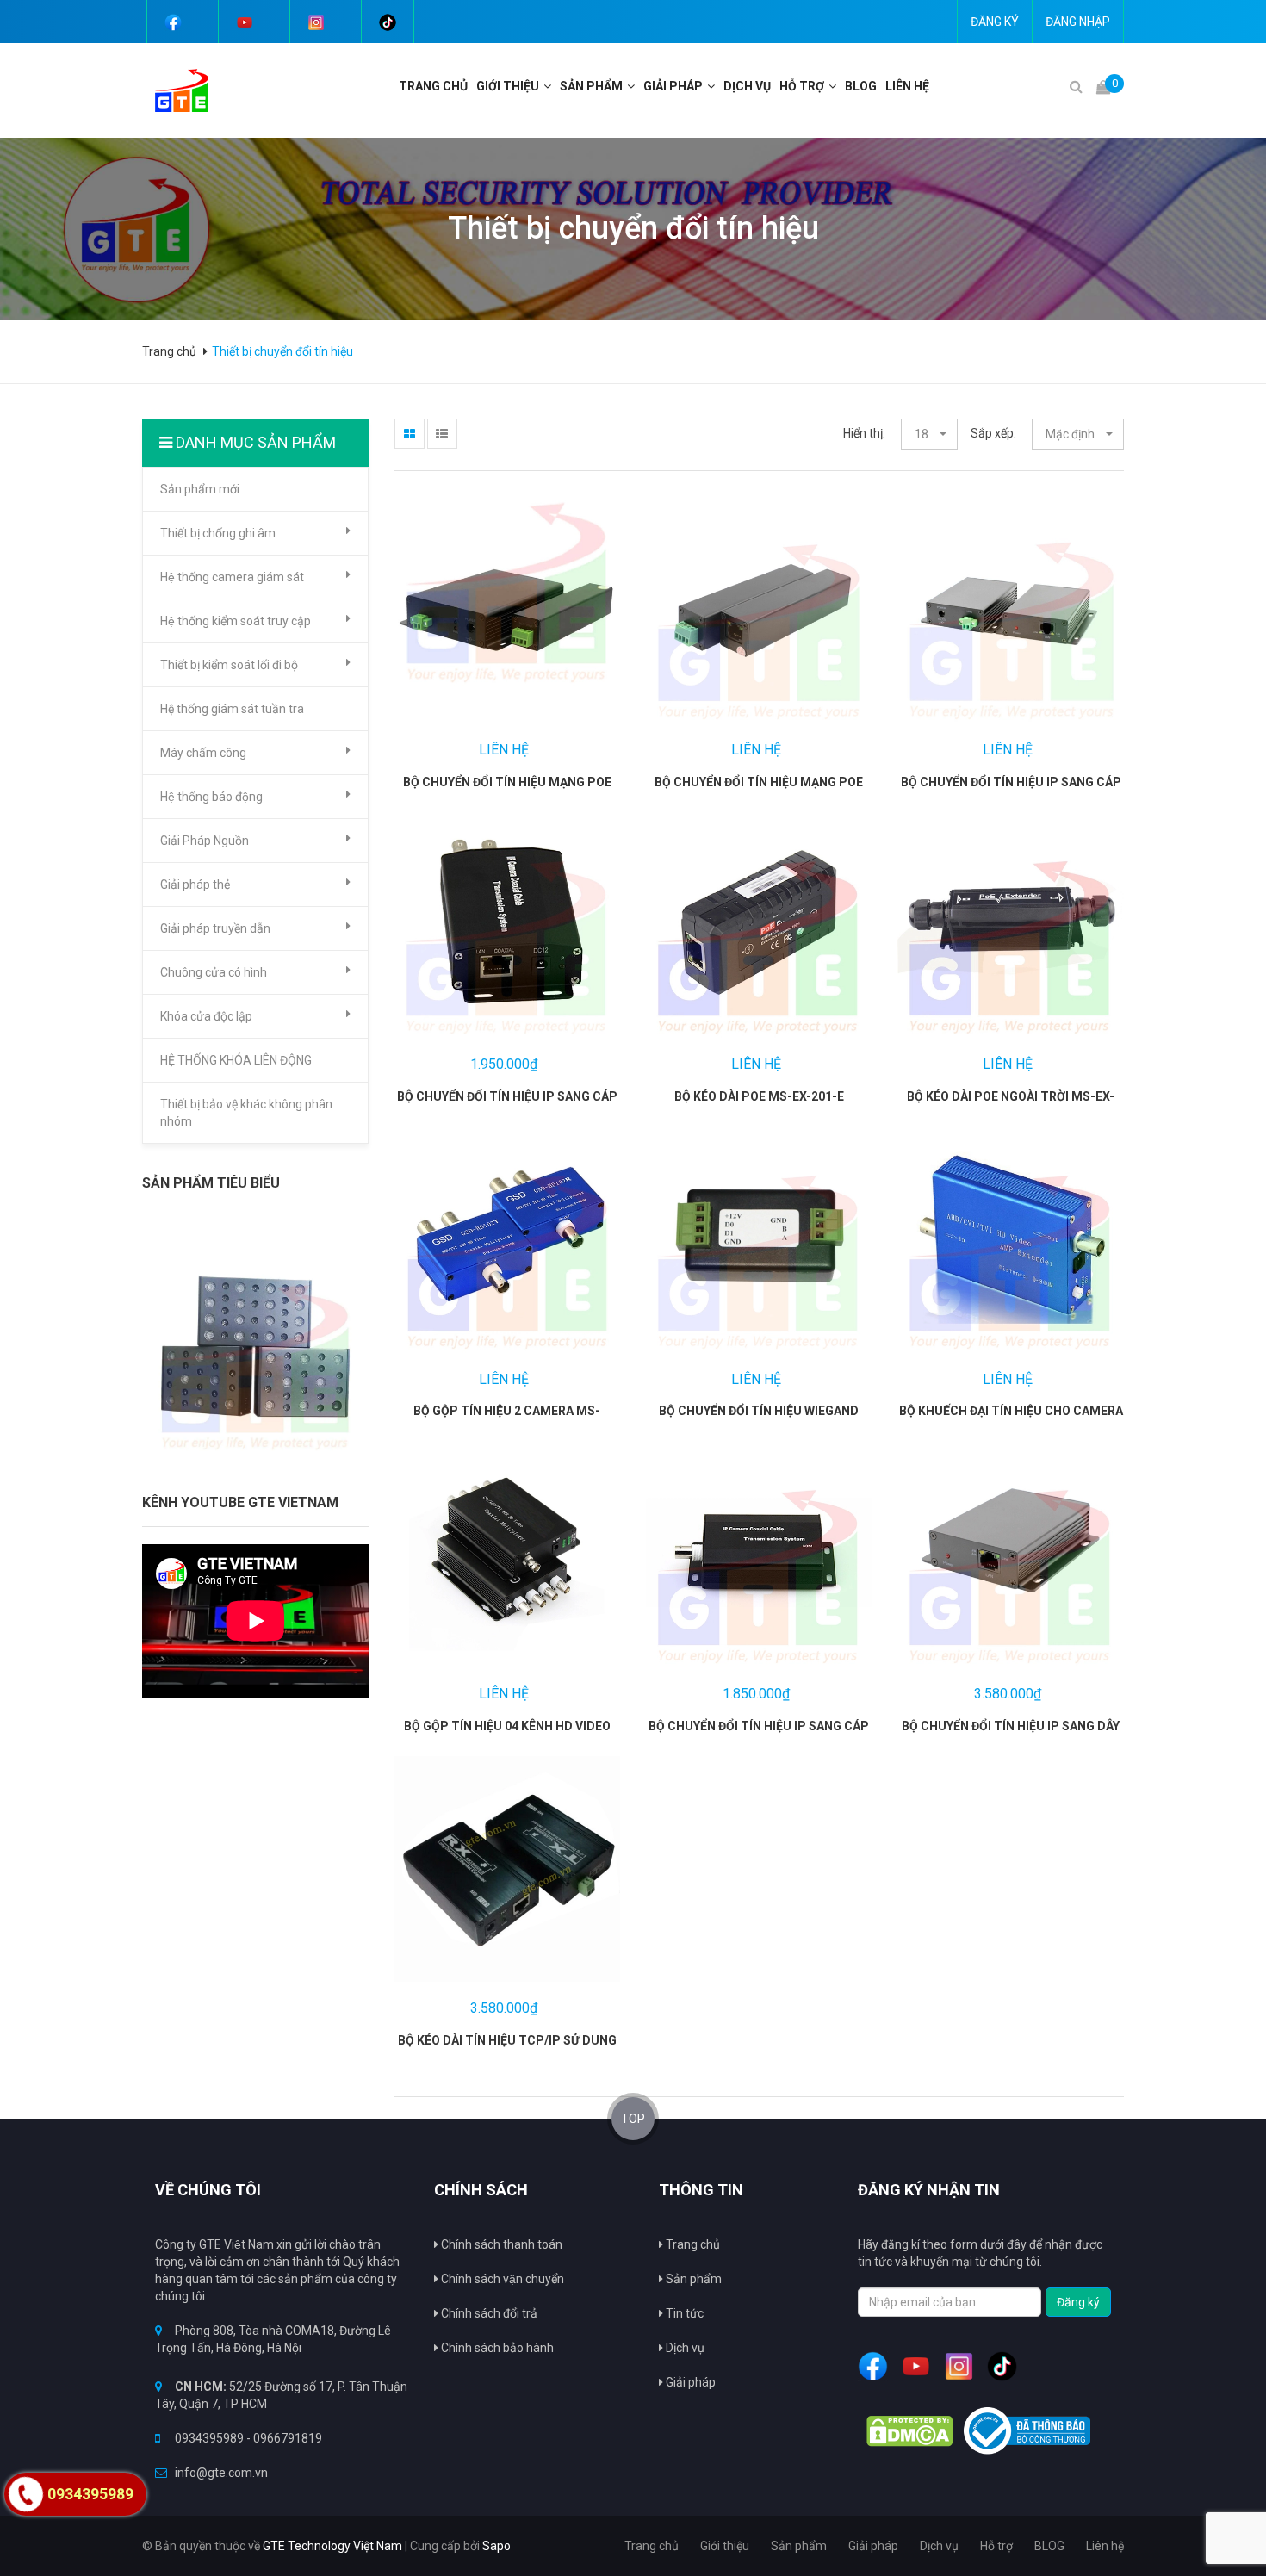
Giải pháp (673, 86)
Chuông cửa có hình (214, 972)
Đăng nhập (1078, 22)
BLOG (861, 86)
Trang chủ (692, 2244)
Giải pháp (689, 2382)
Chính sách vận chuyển (501, 2279)
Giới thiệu (508, 86)
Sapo (496, 2546)
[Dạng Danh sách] (442, 434)
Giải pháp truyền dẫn (215, 928)
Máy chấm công (203, 753)
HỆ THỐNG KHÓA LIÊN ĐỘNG (236, 1060)
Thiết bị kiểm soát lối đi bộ (229, 665)
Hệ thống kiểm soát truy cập (236, 621)
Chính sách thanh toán (500, 2244)
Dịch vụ (684, 2348)
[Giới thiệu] (549, 86)
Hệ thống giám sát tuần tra (232, 709)
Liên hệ (907, 86)
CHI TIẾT (550, 607)
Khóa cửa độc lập (206, 1016)
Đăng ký (995, 22)
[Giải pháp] (713, 86)
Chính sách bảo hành (496, 2348)
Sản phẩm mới (200, 489)
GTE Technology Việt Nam (332, 2546)
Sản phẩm (591, 86)
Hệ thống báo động (211, 797)
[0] (1103, 87)
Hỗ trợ (802, 86)
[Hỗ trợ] (835, 86)
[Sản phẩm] (633, 86)
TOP (633, 2119)
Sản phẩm (692, 2279)
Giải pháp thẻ (195, 885)
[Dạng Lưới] (410, 434)
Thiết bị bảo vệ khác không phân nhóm (246, 1113)
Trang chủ (433, 86)
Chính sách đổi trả (488, 2313)
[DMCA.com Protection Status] (909, 2431)
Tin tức (683, 2313)
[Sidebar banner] (255, 1351)
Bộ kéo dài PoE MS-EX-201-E (759, 1096)
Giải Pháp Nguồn (205, 841)
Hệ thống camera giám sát (232, 577)
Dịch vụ (747, 86)
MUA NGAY (471, 607)
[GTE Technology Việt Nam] (175, 90)
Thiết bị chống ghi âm (218, 533)
